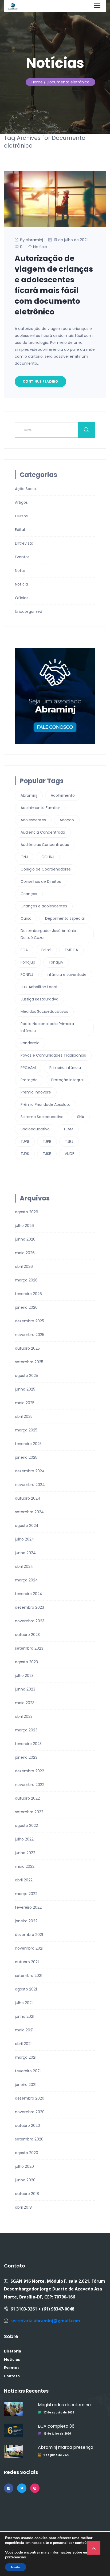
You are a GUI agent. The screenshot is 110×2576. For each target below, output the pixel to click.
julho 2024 (25, 1539)
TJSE (47, 1154)
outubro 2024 (28, 1498)
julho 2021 (24, 2003)
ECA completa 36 (56, 2426)
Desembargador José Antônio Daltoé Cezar (48, 934)
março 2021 (26, 2057)
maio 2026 (25, 1253)
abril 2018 (23, 2207)
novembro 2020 (30, 2112)
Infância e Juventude (67, 975)
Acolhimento (63, 795)
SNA (81, 1117)
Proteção (29, 1080)
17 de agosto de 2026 (59, 2412)
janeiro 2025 (26, 1457)
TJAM (68, 1129)
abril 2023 (24, 1716)
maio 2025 (25, 1403)
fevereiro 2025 (28, 1444)
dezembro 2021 (29, 1935)
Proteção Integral (67, 1080)
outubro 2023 (27, 1635)
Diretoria (13, 2351)
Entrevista (24, 543)
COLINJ (48, 857)
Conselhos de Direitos (41, 881)
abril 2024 (24, 1566)
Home (37, 82)
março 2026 (26, 1280)
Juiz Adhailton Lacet (39, 987)
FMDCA (71, 950)
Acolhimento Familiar (40, 808)
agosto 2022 (26, 1826)
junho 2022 (25, 1853)
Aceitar (16, 2567)
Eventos (22, 557)
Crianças (29, 894)
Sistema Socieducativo (42, 1117)
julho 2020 (24, 2166)
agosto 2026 (27, 1212)
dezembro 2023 (30, 1607)
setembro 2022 (29, 1812)
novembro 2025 (30, 1335)
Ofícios (22, 598)
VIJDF (69, 1154)
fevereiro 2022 (28, 1907)
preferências (15, 2557)
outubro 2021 (27, 1962)
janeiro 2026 (26, 1307)
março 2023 (26, 1730)
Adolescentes (33, 820)
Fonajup (28, 962)
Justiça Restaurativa (40, 999)
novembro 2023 (30, 1621)
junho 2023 (25, 1689)
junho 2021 (25, 2016)
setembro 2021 (29, 1976)
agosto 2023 (26, 1662)
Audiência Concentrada (43, 832)
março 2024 (26, 1580)
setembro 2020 (29, 2139)
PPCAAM (28, 1068)
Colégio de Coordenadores (46, 869)
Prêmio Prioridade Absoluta (46, 1104)
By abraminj (32, 240)
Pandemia (30, 1043)
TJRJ (69, 1141)
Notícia (40, 247)
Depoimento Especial (65, 918)
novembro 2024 (30, 1485)
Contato (12, 2376)
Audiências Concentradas (45, 845)
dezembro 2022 (30, 1771)
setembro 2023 (29, 1648)
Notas (20, 571)
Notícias (12, 2359)
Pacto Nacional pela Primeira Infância (47, 1027)
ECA (24, 950)
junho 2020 (25, 2180)
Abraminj (29, 795)
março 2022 (26, 1894)
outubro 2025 (27, 1348)
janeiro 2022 (26, 1921)
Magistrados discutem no (64, 2405)
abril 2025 (24, 1416)
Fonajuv (56, 962)
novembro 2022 (30, 1785)
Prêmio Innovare (36, 1092)
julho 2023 (24, 1676)
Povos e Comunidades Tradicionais (53, 1055)
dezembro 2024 (30, 1471)
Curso (26, 918)
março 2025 (26, 1430)
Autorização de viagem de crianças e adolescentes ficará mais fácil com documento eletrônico (54, 285)
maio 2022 (25, 1866)
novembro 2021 (29, 1948)
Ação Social (26, 489)
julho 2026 (24, 1226)
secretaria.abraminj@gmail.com (45, 2321)
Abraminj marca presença (66, 2447)
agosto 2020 (27, 2153)
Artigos (21, 502)
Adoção (67, 820)
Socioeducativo (35, 1129)
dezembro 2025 (30, 1321)
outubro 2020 (27, 2126)
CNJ (24, 857)
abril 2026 (24, 1266)
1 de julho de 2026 (56, 2455)
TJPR (47, 1141)
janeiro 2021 (26, 2085)
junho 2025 (25, 1389)
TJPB (25, 1141)
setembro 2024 (29, 1512)
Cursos (21, 516)
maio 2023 (25, 1703)
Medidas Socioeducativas (44, 1011)
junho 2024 (25, 1553)
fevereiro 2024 (29, 1594)
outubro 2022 (27, 1798)
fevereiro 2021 (28, 2071)
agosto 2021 (26, 1989)
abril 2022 (24, 1880)
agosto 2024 (27, 1526)
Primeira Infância (65, 1068)
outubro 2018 (27, 2194)
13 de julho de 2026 (57, 2433)
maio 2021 (24, 2030)
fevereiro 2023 (28, 1744)
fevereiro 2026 (28, 1294)
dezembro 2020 (30, 2098)
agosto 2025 (26, 1376)
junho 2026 (25, 1239)
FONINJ (27, 975)
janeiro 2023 (26, 1757)
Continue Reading (40, 381)
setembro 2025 (29, 1362)
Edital (20, 530)
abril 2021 (23, 2044)
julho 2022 (24, 1839)
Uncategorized (29, 611)
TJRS (25, 1154)
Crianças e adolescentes (44, 906)
